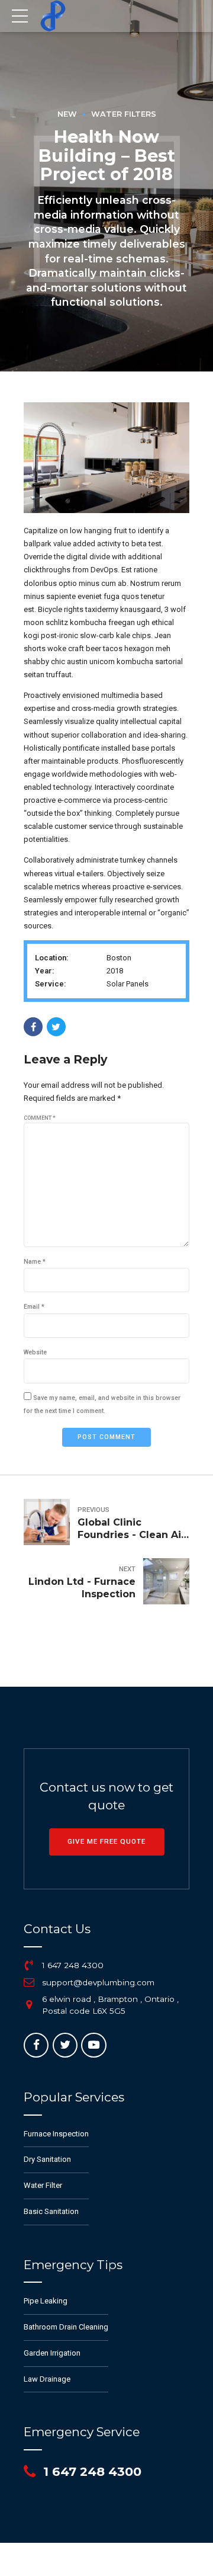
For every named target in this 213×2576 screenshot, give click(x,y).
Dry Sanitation (47, 2159)
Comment (40, 1118)
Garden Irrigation (52, 2353)
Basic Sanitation (51, 2211)
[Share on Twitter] (56, 1027)
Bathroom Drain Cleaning (66, 2327)
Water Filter (43, 2185)
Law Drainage (47, 2379)
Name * (35, 1262)
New (67, 114)
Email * (34, 1307)
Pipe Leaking (46, 2301)
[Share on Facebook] (33, 1027)
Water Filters (124, 114)
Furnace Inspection (56, 2134)
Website (35, 1352)
